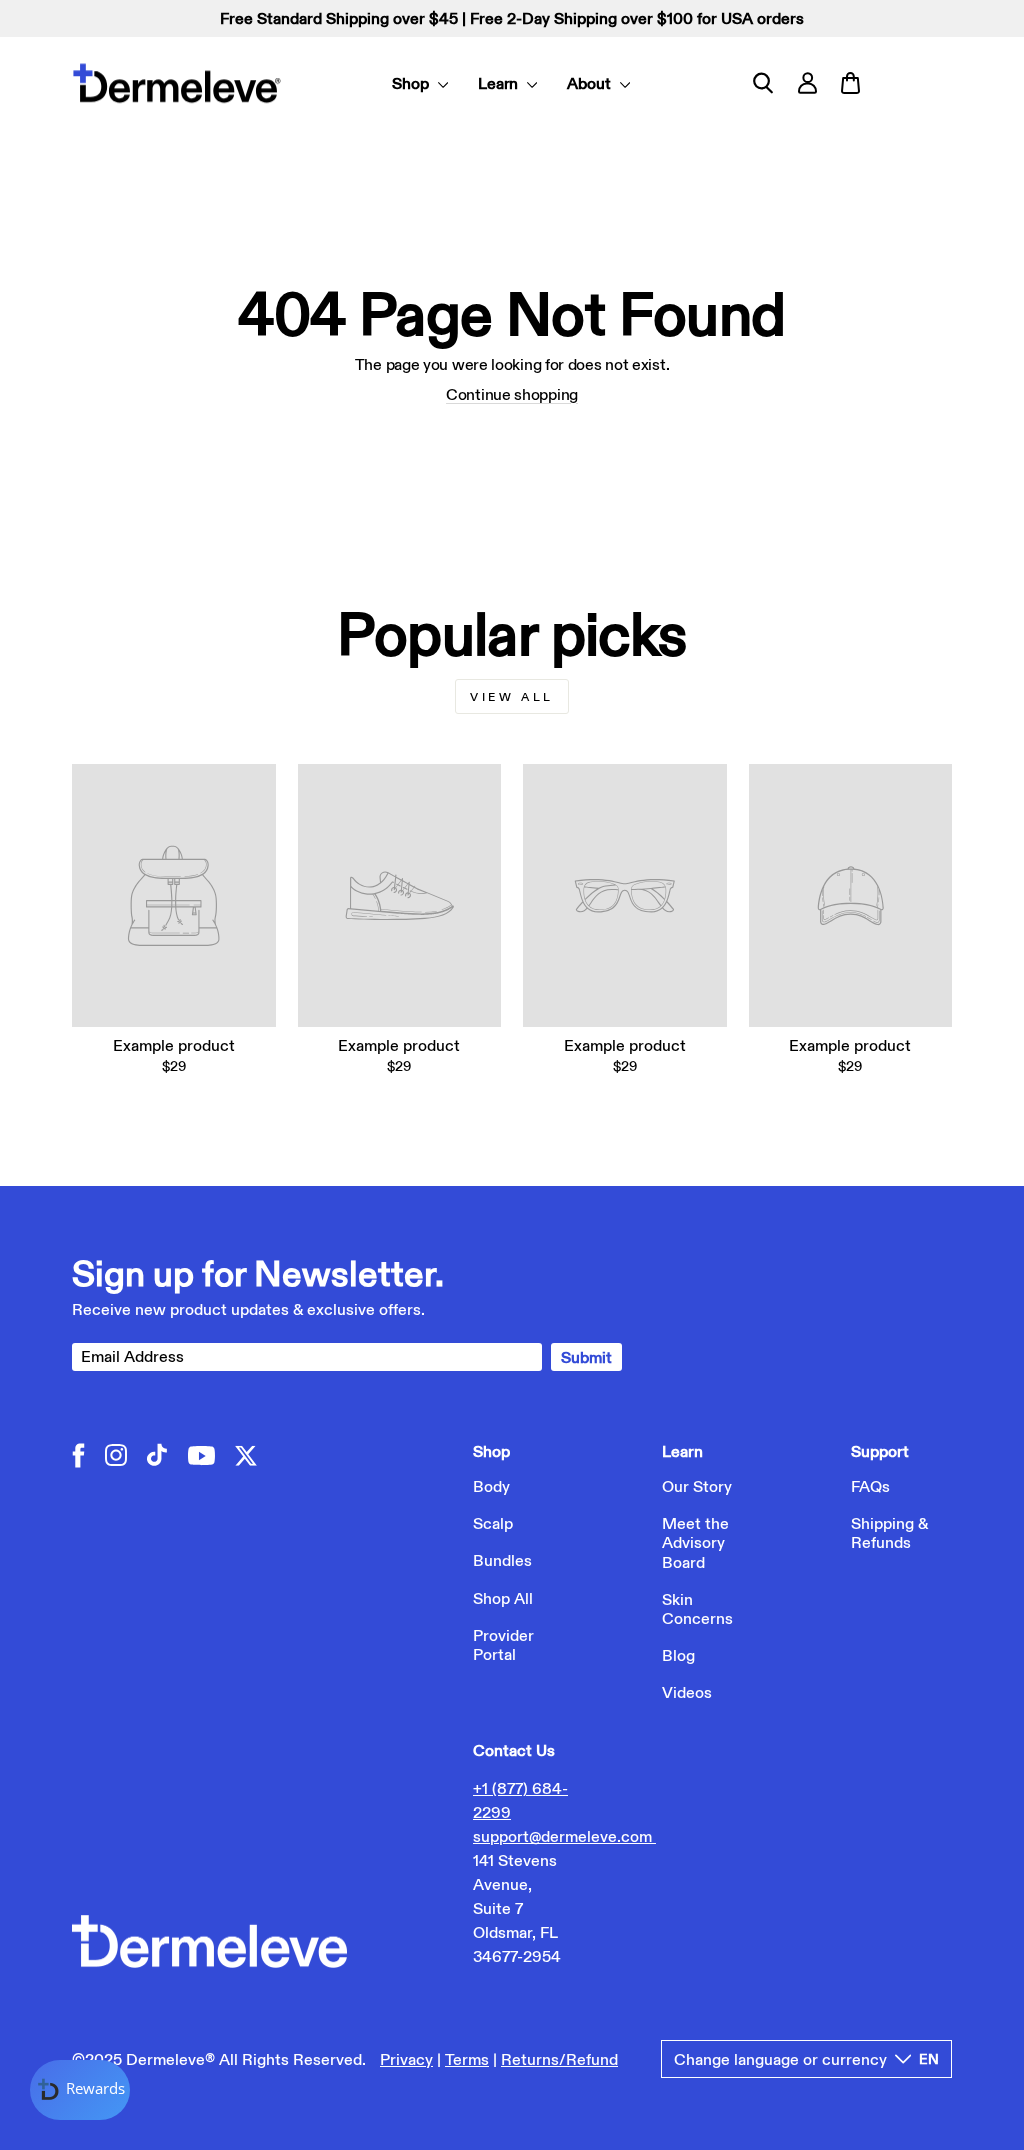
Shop (412, 83)
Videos (687, 1692)
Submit (586, 1357)
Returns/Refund (559, 2059)
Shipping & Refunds (889, 1532)
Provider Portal (503, 1644)
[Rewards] (80, 2090)
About (591, 83)
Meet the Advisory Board (695, 1542)
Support (880, 1451)
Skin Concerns (697, 1608)
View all (512, 696)
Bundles (502, 1560)
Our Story (697, 1486)
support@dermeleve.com (564, 1836)
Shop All (503, 1598)
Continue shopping (512, 394)
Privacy (406, 2059)
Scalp (493, 1523)
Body (491, 1486)
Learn (500, 83)
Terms (467, 2059)
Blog (678, 1655)
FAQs (870, 1486)
